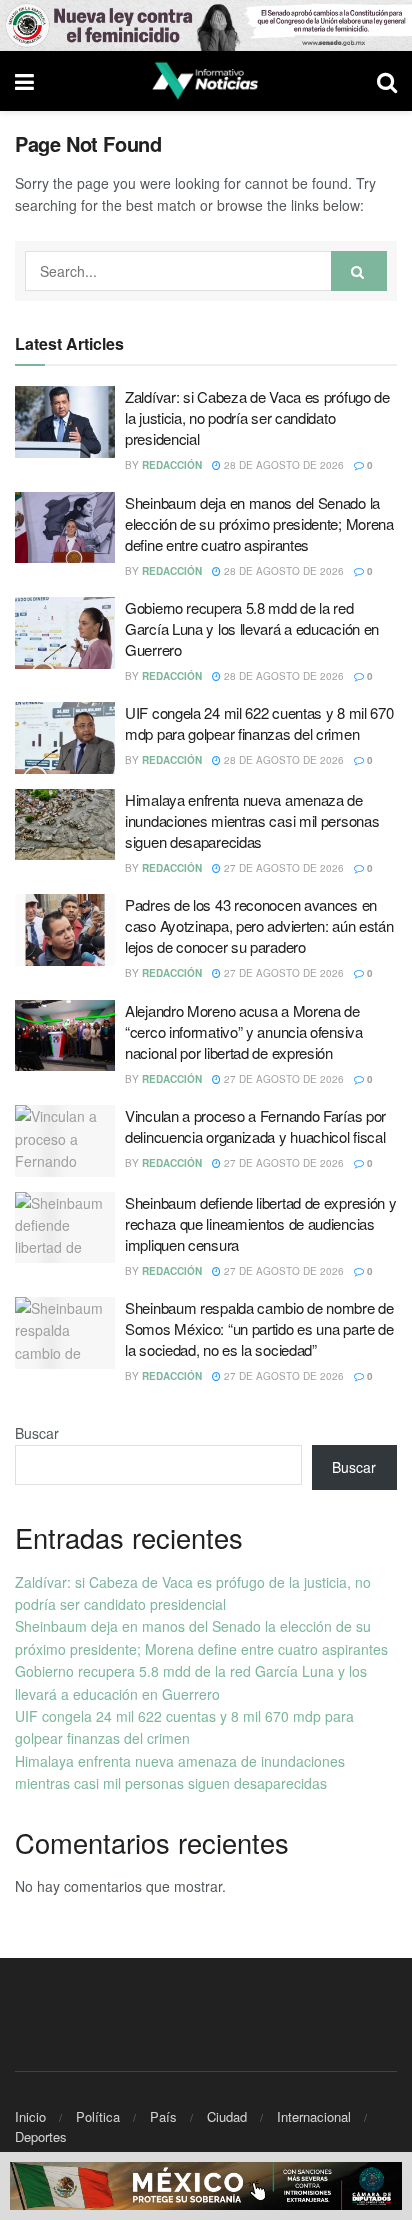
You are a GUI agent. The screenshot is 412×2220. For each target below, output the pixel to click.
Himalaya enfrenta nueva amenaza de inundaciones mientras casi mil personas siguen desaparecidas (252, 820)
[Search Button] (359, 271)
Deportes (41, 2136)
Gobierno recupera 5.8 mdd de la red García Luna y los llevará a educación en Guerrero (252, 628)
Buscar (37, 1433)
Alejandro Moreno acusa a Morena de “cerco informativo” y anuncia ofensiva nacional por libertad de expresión (244, 1031)
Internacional (314, 2116)
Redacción (172, 465)
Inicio (30, 2116)
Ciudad (227, 2116)
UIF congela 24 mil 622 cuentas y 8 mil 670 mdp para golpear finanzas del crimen (259, 723)
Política (98, 2116)
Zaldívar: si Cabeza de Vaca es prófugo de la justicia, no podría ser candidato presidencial (257, 417)
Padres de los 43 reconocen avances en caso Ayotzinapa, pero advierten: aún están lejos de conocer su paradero (259, 925)
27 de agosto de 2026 (282, 868)
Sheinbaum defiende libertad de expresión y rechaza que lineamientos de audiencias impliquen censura (260, 1223)
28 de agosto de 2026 (282, 465)
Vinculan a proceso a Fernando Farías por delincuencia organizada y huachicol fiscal (255, 1126)
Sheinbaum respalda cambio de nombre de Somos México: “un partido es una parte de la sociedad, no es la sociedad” (259, 1328)
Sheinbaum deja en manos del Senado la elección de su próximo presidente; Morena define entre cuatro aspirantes (259, 523)
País (163, 2116)
